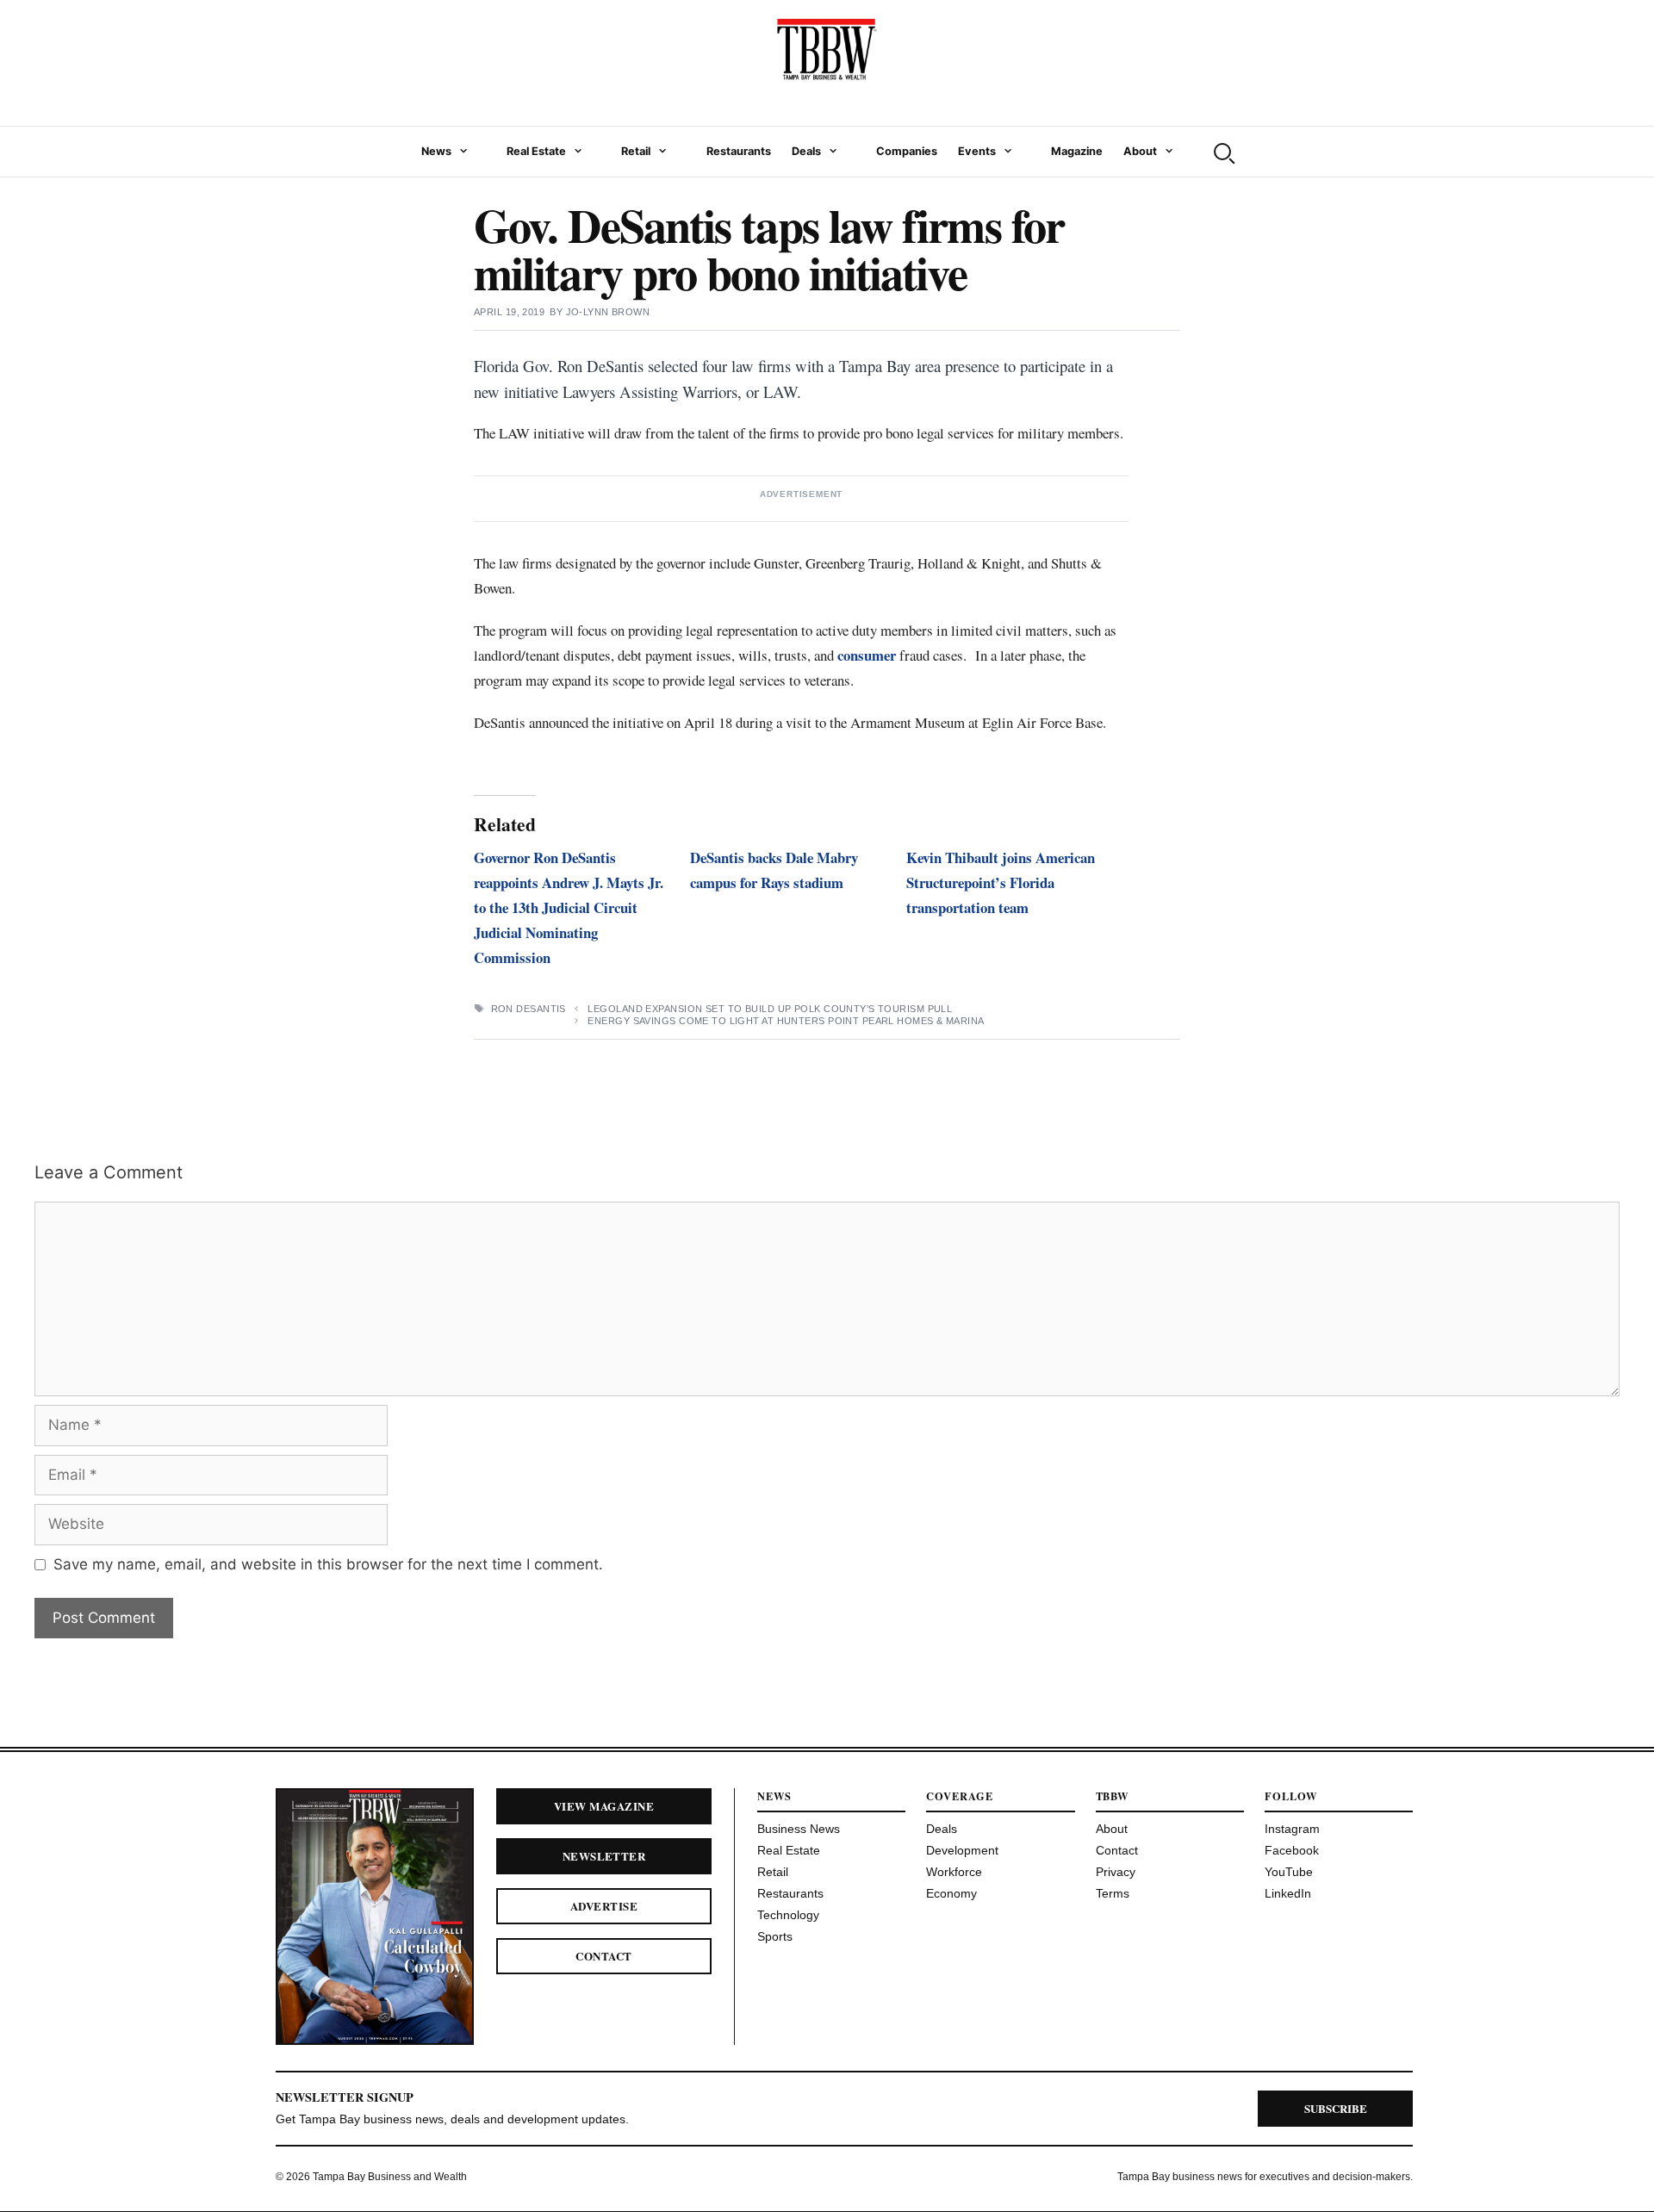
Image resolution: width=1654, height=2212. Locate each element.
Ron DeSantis (529, 1009)
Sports (775, 1936)
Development (962, 1850)
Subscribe (1336, 2108)
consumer (867, 655)
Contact (603, 1956)
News (436, 151)
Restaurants (739, 151)
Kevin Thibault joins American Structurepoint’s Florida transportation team (1001, 882)
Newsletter (604, 1856)
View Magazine (604, 1806)
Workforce (954, 1872)
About (1140, 151)
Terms (1113, 1893)
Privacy (1116, 1872)
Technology (788, 1915)
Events (977, 151)
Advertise (604, 1906)
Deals (806, 151)
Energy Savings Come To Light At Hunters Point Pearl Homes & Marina (786, 1021)
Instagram (1292, 1829)
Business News (799, 1829)
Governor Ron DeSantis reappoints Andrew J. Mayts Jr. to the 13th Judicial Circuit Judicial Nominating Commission (569, 907)
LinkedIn (1288, 1893)
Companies (907, 151)
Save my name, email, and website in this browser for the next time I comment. (328, 1564)
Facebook (1292, 1850)
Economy (951, 1893)
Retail (636, 151)
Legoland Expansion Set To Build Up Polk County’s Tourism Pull (770, 1009)
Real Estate (536, 151)
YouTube (1289, 1872)
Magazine (1077, 151)
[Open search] (1222, 152)
